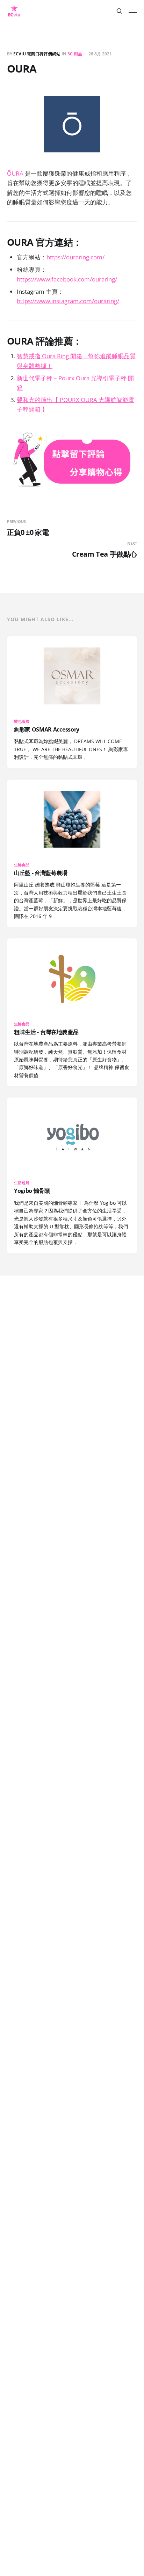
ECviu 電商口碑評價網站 (37, 54)
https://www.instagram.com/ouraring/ (68, 301)
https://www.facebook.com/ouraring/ (67, 279)
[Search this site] (120, 11)
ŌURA (15, 173)
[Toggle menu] (133, 11)
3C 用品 (75, 54)
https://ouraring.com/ (75, 257)
